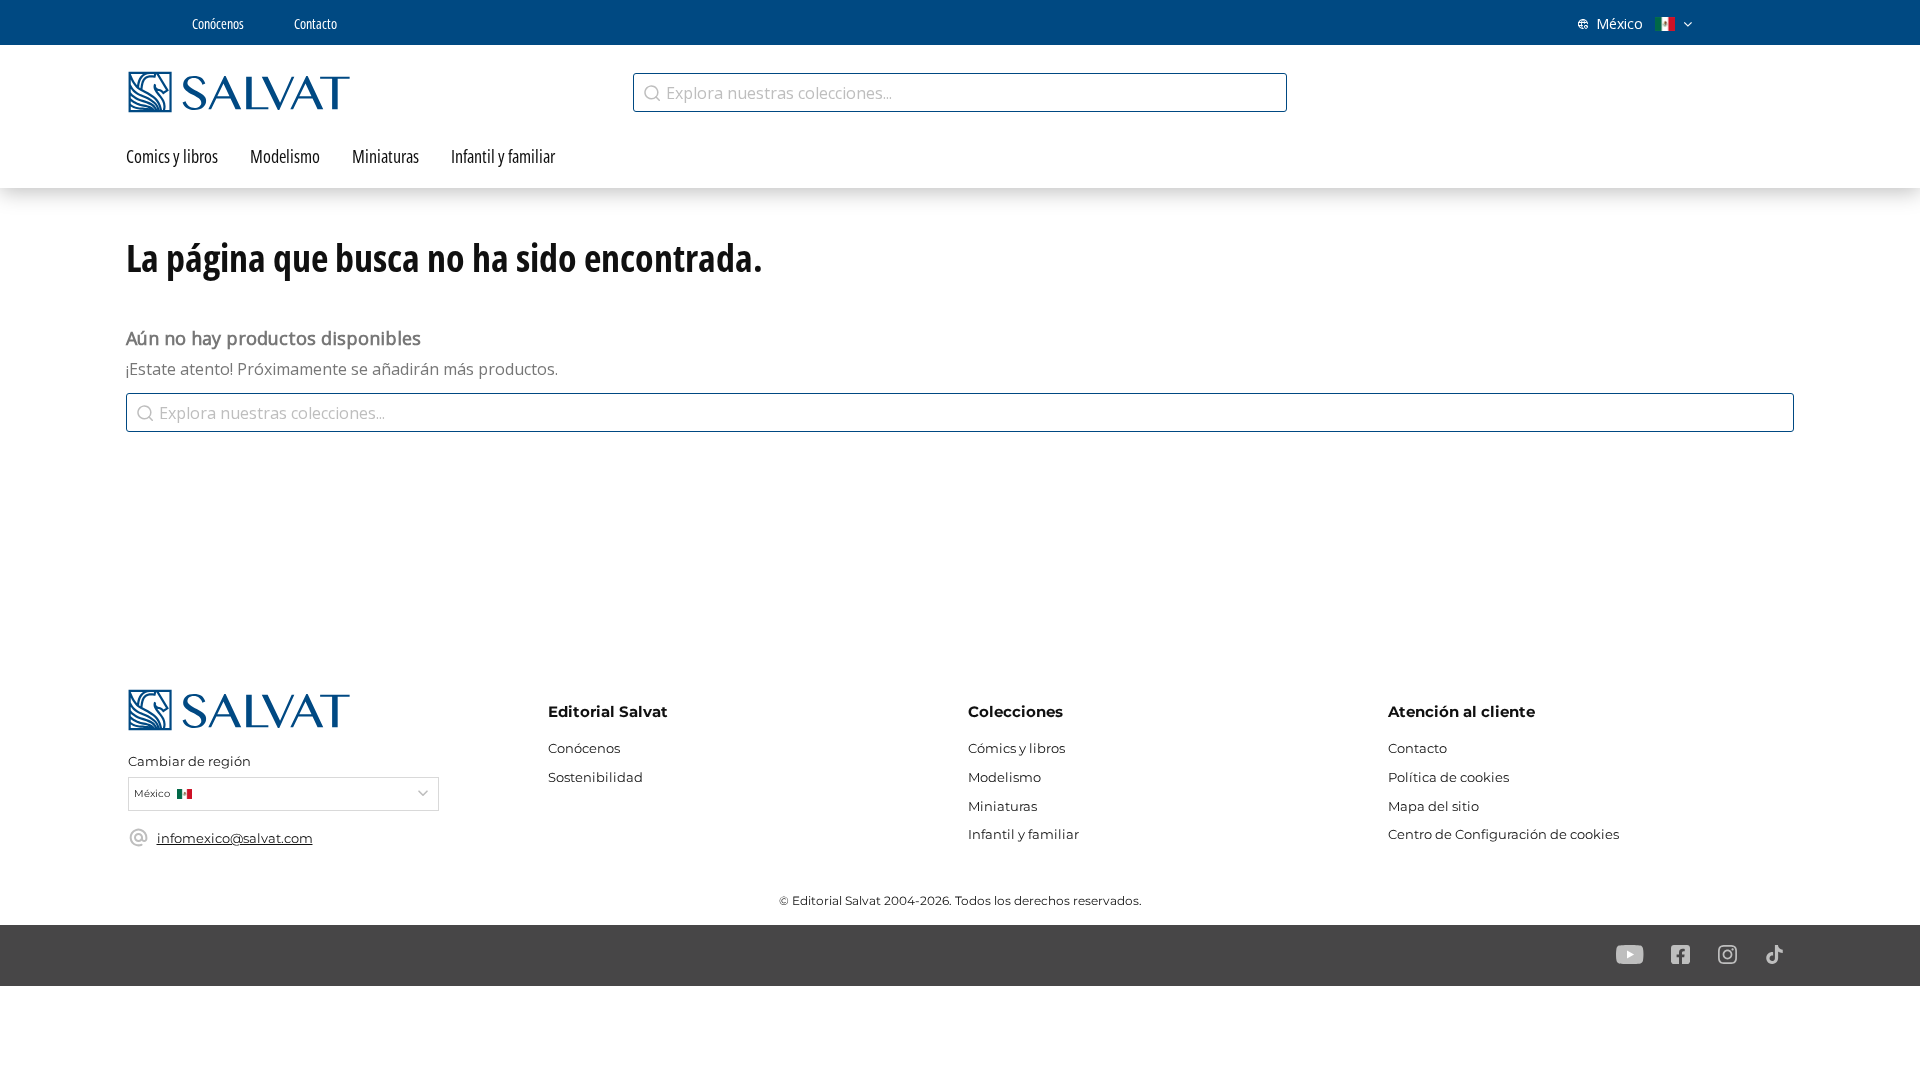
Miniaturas (1002, 806)
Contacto (315, 23)
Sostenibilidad (595, 777)
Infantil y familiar (1023, 834)
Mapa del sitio (1433, 806)
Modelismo (1004, 777)
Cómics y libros (1016, 748)
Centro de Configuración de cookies (1503, 834)
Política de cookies (1448, 777)
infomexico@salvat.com (235, 838)
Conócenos (218, 23)
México (1619, 23)
